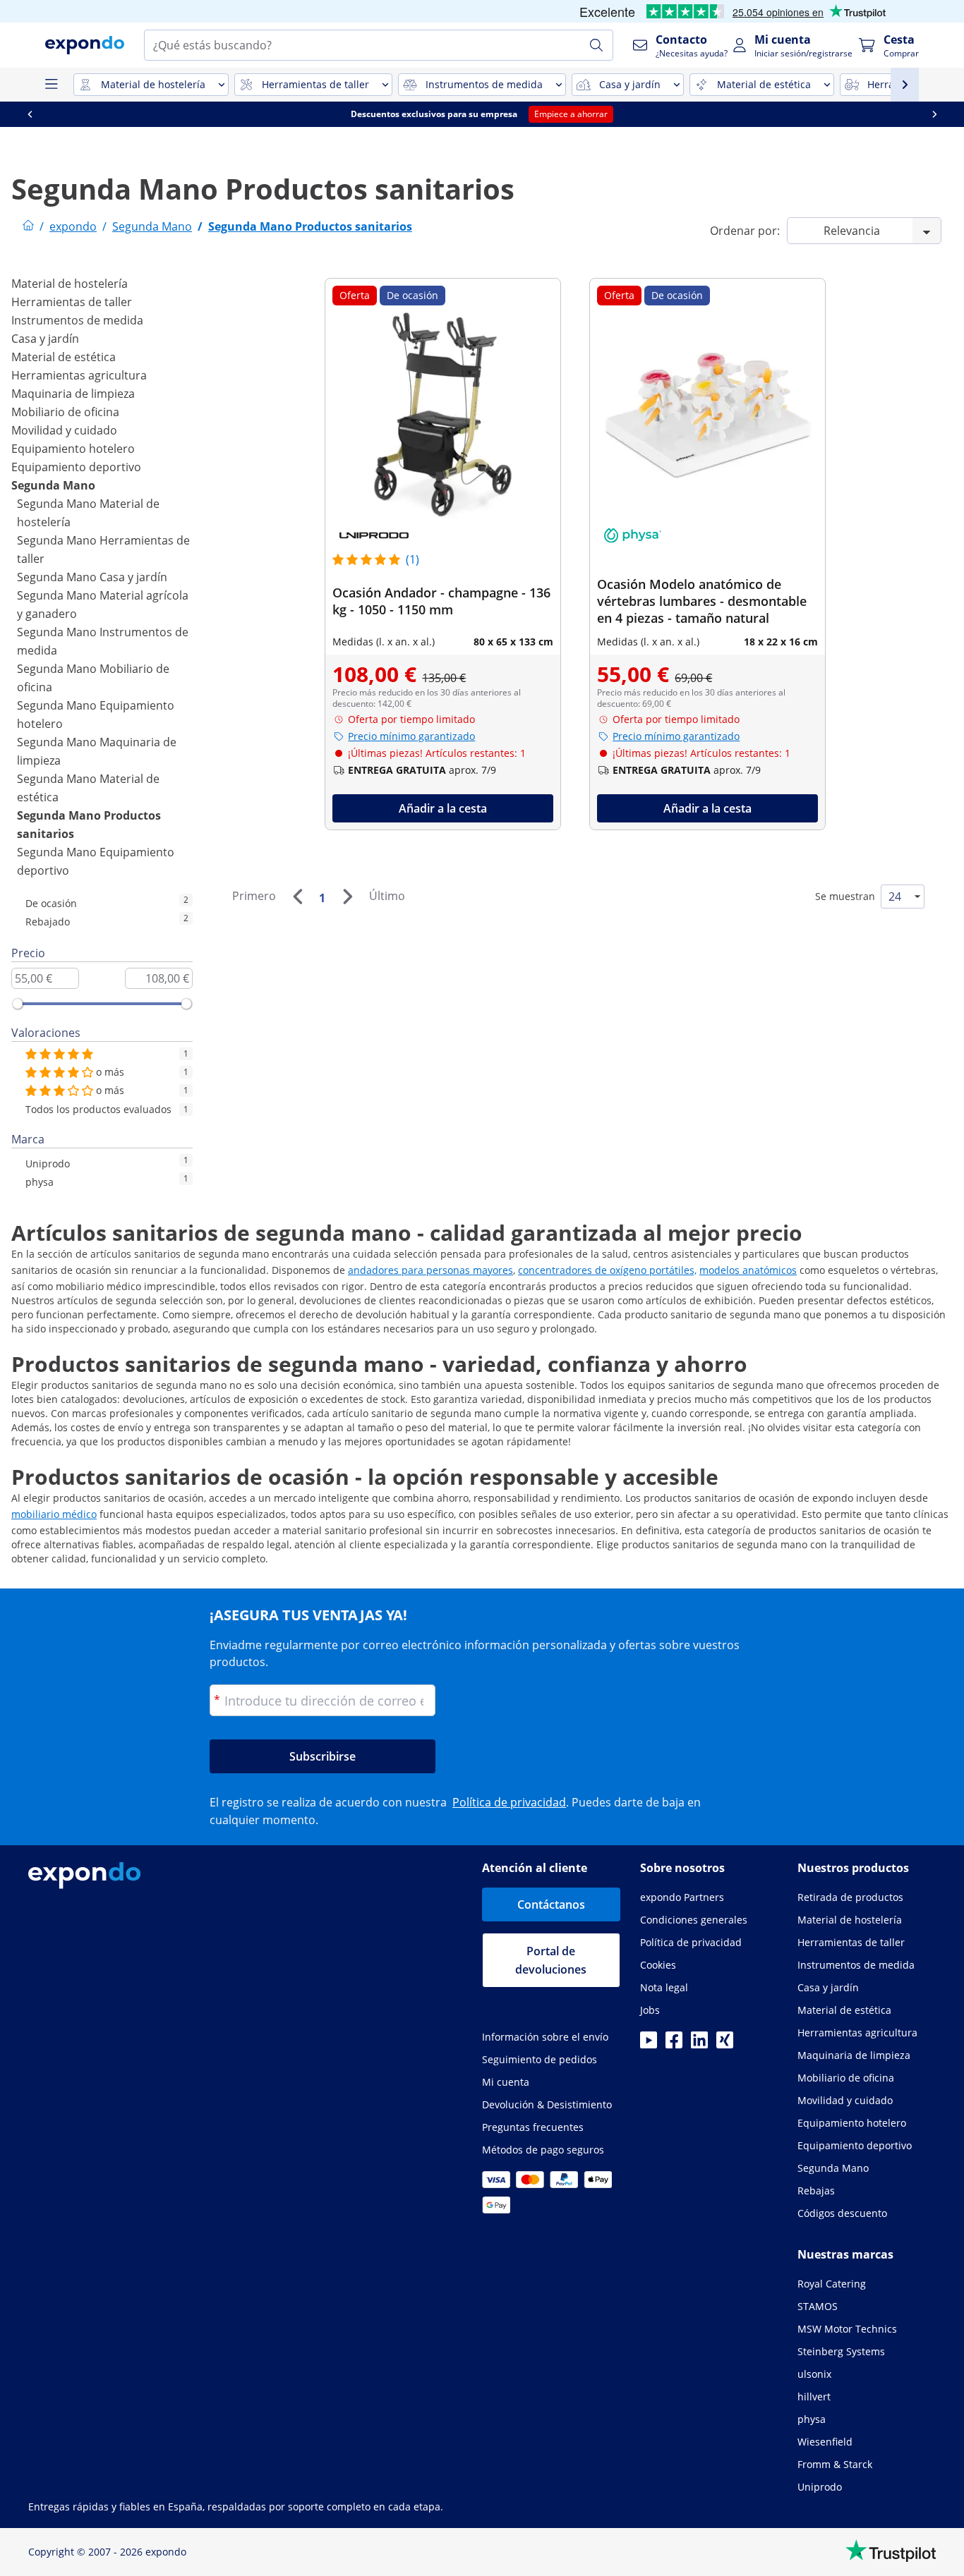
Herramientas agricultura (79, 375)
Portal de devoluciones (551, 1960)
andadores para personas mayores (430, 1270)
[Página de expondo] (28, 226)
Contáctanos (551, 1904)
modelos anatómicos (748, 1270)
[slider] (18, 1004)
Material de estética (64, 357)
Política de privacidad (509, 1802)
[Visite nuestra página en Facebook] (674, 2044)
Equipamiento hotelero (73, 449)
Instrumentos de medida (77, 320)
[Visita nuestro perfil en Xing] (725, 2044)
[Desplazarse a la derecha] (934, 114)
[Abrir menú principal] (51, 85)
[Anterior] (297, 897)
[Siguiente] (347, 897)
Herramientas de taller (72, 302)
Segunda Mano (53, 485)
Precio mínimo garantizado (411, 736)
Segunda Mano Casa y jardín (92, 577)
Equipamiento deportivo (76, 467)
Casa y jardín (45, 339)
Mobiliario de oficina (65, 412)
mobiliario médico (54, 1514)
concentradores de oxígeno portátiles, (607, 1270)
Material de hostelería (70, 284)
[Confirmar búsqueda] (596, 45)
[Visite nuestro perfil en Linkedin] (699, 2044)
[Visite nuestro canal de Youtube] (649, 2044)
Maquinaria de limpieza (73, 394)
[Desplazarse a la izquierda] (30, 114)
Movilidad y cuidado (64, 430)
